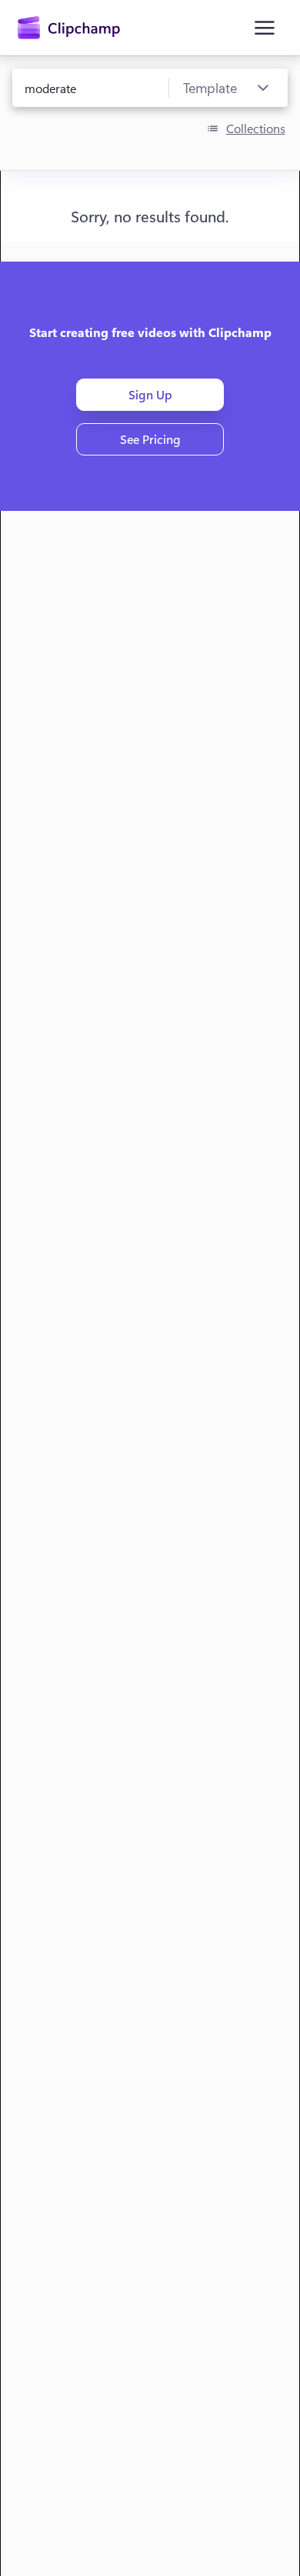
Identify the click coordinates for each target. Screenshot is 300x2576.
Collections (256, 128)
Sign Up (150, 394)
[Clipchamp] (69, 28)
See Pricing (150, 439)
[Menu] (265, 28)
